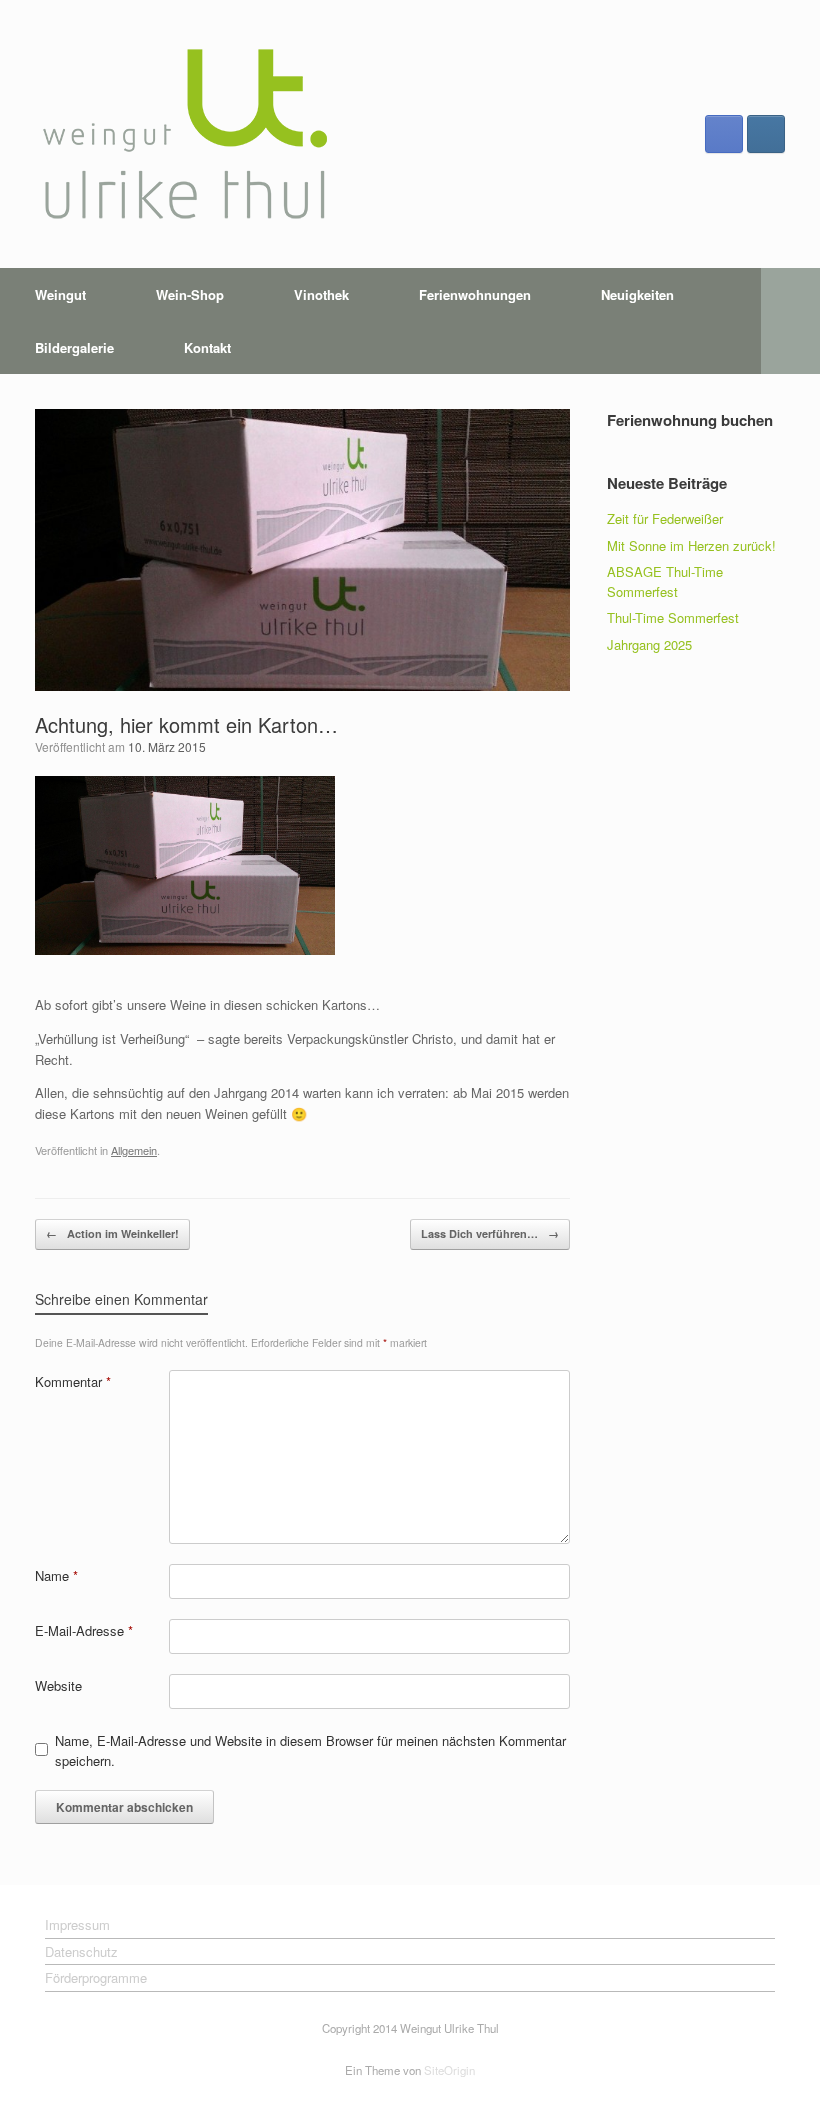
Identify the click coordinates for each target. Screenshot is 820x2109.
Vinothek (321, 294)
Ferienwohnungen (475, 294)
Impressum (77, 1924)
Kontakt (207, 347)
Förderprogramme (96, 1977)
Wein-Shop (190, 294)
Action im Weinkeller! (112, 1233)
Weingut (60, 294)
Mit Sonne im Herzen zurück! (691, 545)
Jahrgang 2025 (649, 644)
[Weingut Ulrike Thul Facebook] (724, 134)
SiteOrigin (449, 2070)
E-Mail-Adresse (84, 1630)
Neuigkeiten (637, 294)
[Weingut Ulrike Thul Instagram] (766, 134)
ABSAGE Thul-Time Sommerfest (665, 581)
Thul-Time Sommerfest (673, 617)
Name (56, 1575)
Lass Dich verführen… (490, 1233)
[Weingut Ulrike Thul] (185, 134)
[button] (790, 321)
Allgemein (134, 1150)
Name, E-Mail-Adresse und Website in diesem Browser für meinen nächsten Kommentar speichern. (310, 1750)
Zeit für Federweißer (665, 518)
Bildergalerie (74, 347)
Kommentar (73, 1381)
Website (58, 1685)
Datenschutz (81, 1951)
